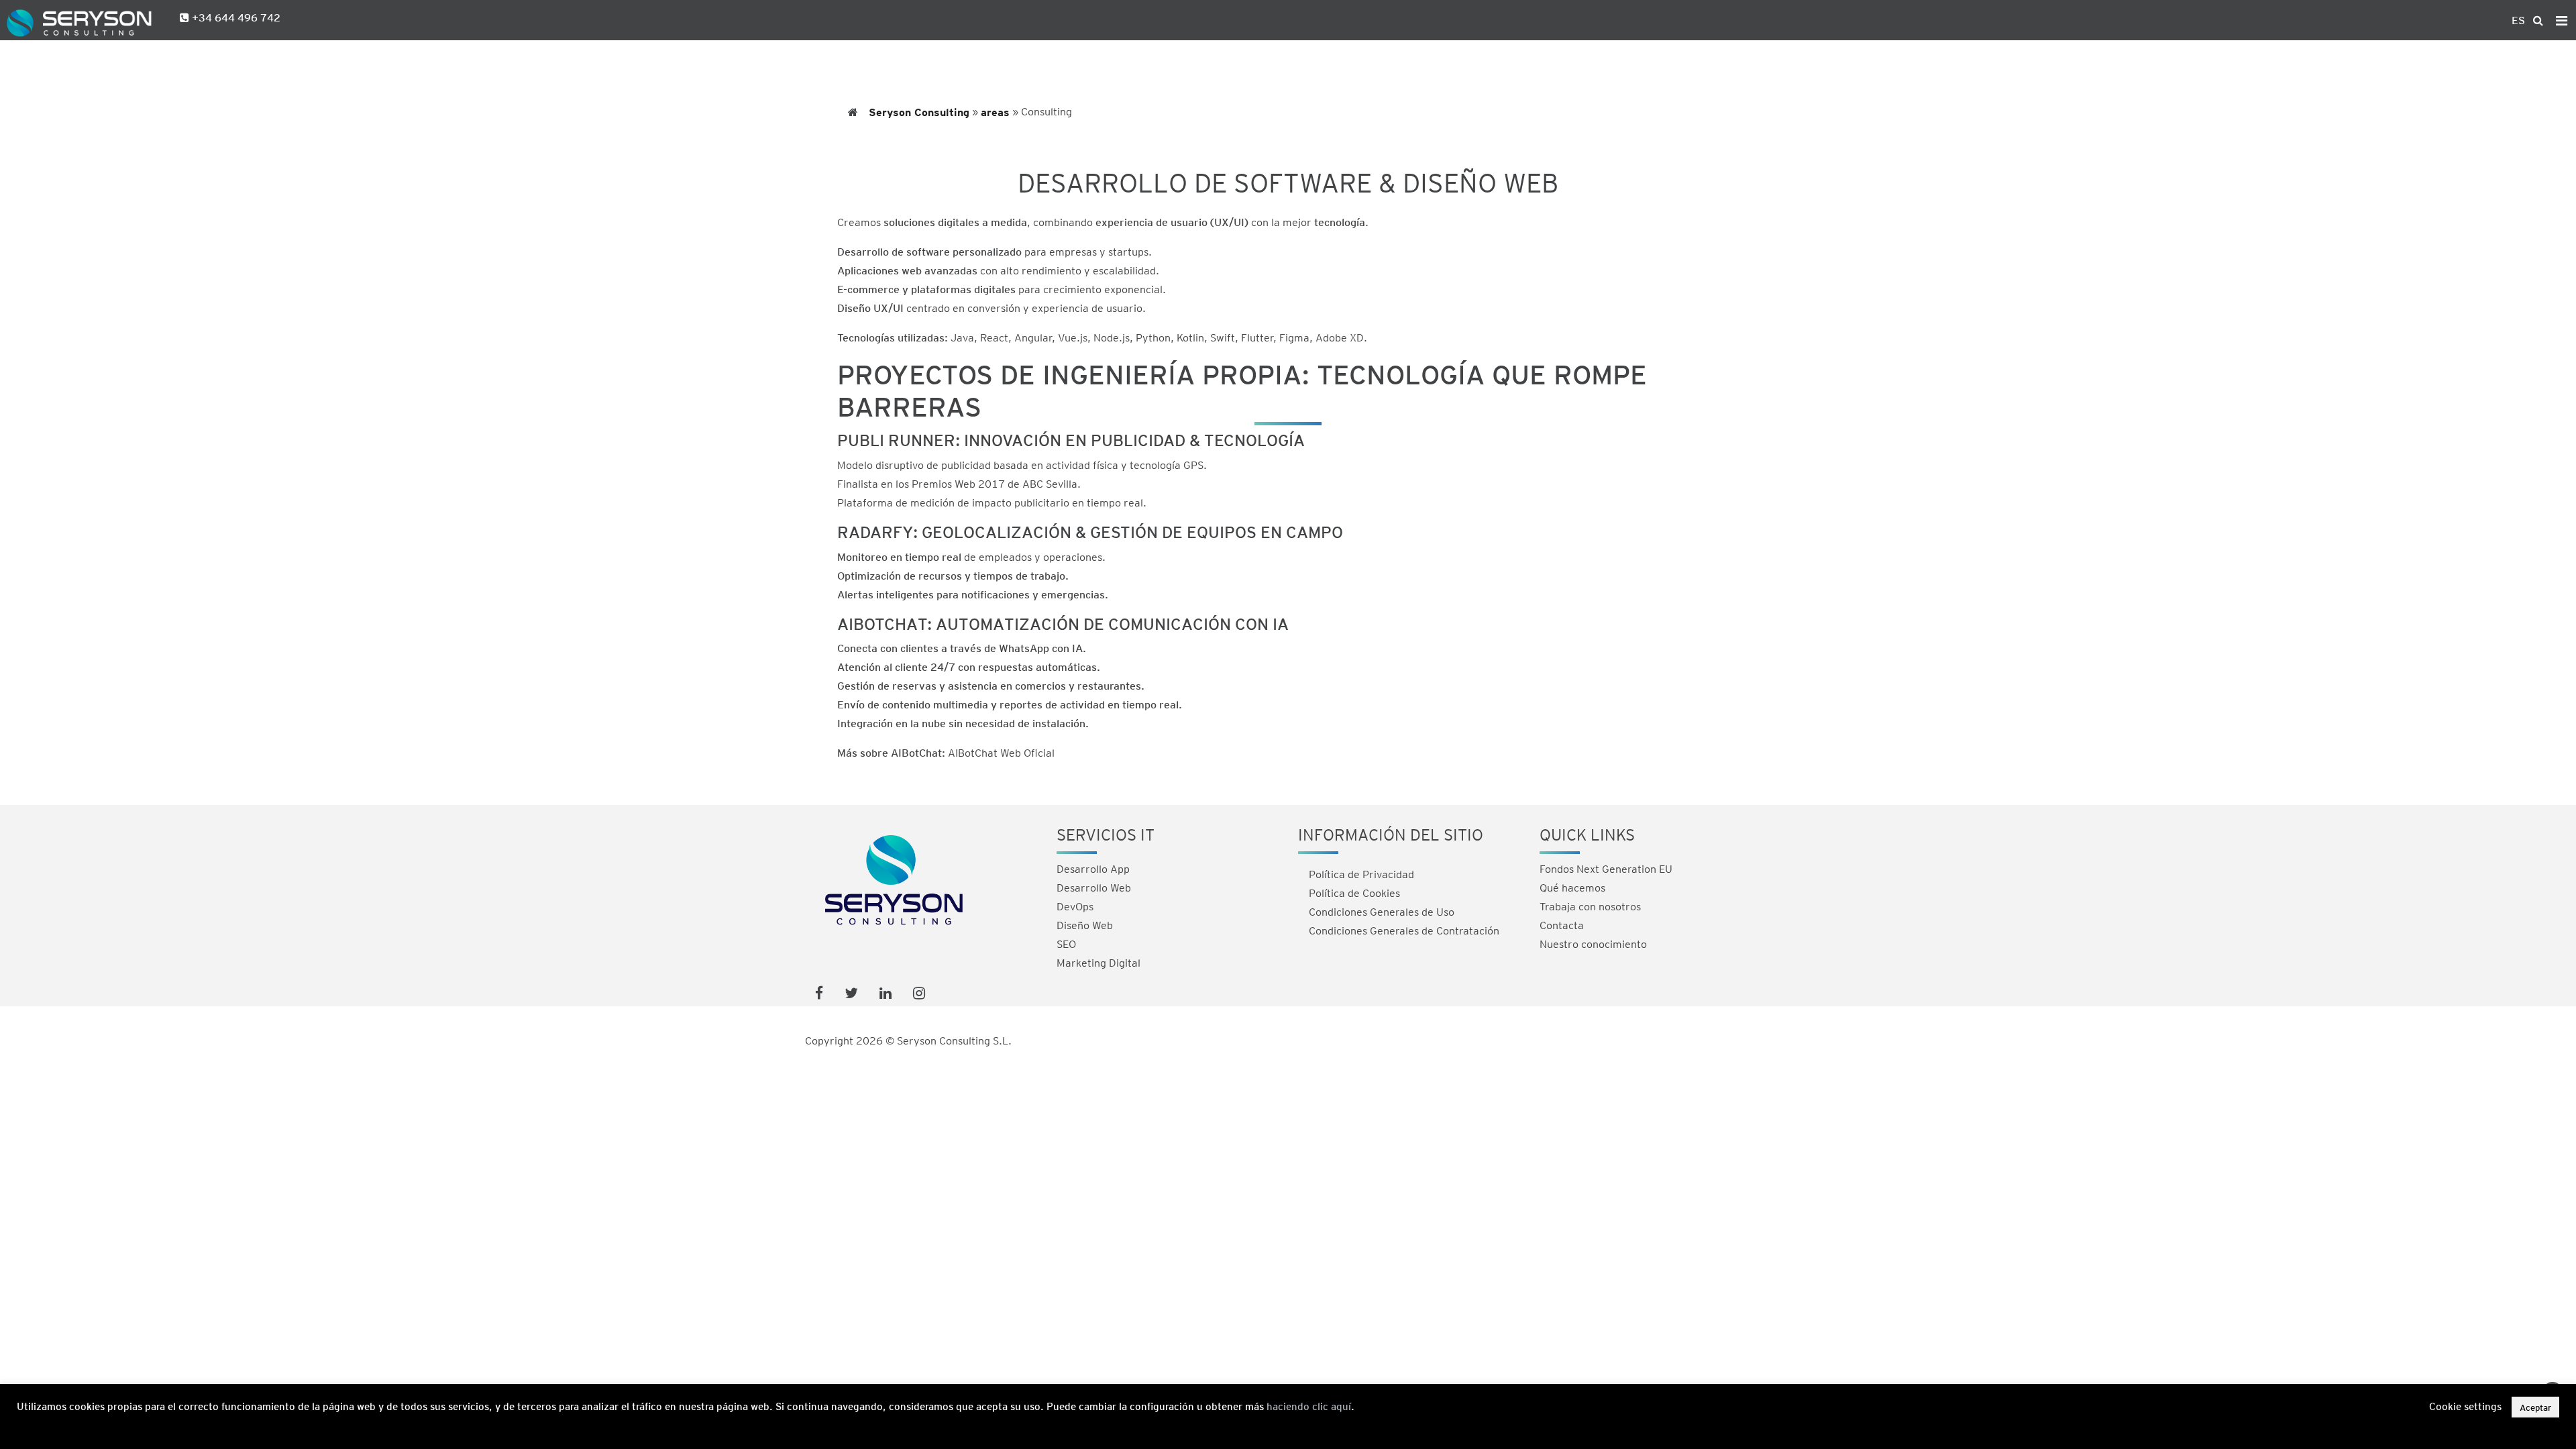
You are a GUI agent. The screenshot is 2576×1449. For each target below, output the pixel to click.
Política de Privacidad (1361, 874)
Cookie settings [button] (2465, 1407)
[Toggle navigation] (2562, 20)
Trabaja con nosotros (1590, 906)
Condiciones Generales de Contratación (1404, 930)
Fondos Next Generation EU (1606, 868)
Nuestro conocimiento (1593, 944)
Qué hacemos (1572, 887)
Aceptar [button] (2535, 1407)
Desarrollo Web (1094, 887)
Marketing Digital (1098, 962)
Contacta (1562, 925)
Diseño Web (1085, 925)
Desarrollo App (1093, 868)
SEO (1066, 944)
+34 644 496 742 (235, 17)
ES (2518, 20)
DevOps (1075, 906)
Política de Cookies (1354, 893)
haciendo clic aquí (1309, 1406)
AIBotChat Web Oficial (1001, 752)
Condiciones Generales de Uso (1382, 911)
